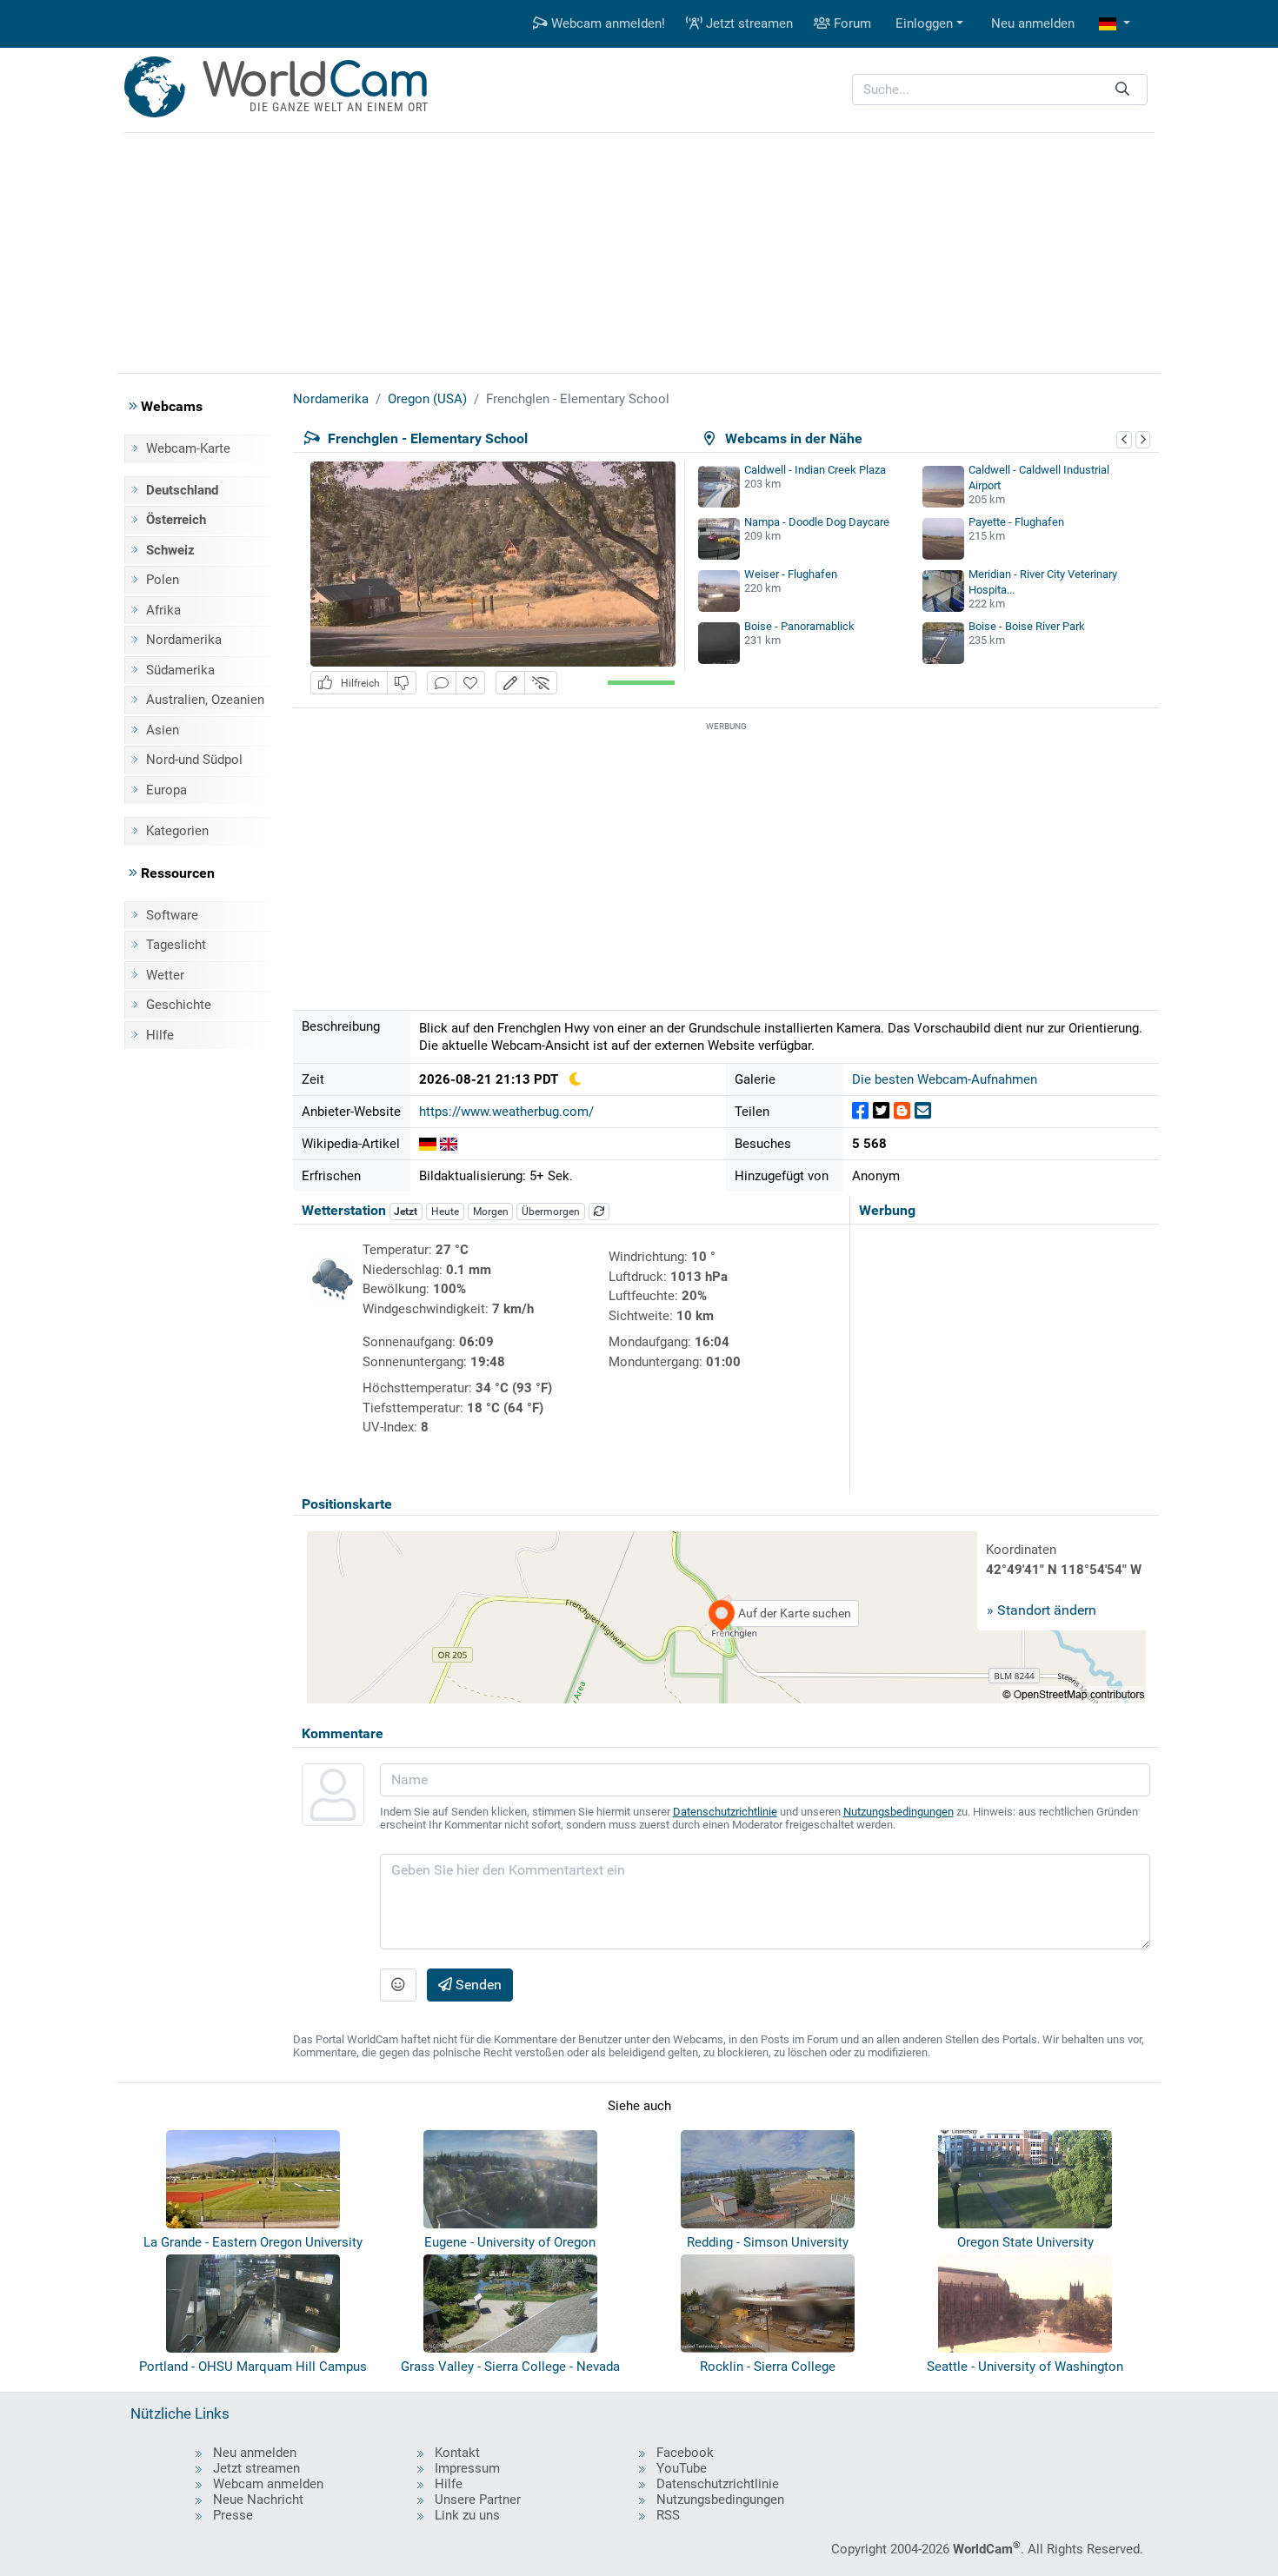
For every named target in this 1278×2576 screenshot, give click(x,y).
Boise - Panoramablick (799, 626)
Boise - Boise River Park (1027, 626)
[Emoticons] (398, 1985)
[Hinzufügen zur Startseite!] (470, 683)
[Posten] (860, 1111)
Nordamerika (184, 640)
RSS (668, 2515)
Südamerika (180, 670)
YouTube (682, 2468)
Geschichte (179, 1005)
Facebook (685, 2453)
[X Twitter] (881, 1111)
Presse (233, 2515)
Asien (163, 730)
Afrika (163, 610)
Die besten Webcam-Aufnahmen (945, 1079)
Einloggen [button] (924, 23)
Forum (851, 23)
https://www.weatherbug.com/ (506, 1112)
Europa (166, 790)
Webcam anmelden (268, 2484)
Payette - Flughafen (1016, 522)
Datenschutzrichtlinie (725, 1812)
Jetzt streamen (748, 23)
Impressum (467, 2468)
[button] (1115, 24)
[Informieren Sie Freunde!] (923, 1111)
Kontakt (457, 2453)
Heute (445, 1212)
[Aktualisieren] (599, 1212)
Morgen (491, 1212)
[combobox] (1000, 90)
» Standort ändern (1042, 1610)
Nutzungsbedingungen (899, 1812)
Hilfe (160, 1035)
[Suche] (1122, 90)
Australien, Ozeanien (205, 700)
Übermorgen (551, 1212)
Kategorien (177, 831)
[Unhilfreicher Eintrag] (402, 683)
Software (172, 915)
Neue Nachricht (258, 2500)
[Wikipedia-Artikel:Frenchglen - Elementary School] (428, 1144)
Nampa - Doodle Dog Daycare (817, 522)
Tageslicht (176, 945)
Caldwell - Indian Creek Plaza (815, 470)
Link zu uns (467, 2515)
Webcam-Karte (188, 448)
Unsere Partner (478, 2500)
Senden (477, 1985)
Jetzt (406, 1212)
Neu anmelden (1033, 23)
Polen (163, 580)
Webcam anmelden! (606, 23)
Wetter (165, 975)
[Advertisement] (639, 250)
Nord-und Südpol (194, 760)
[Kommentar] (442, 683)
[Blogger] (902, 1111)
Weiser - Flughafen (791, 574)
